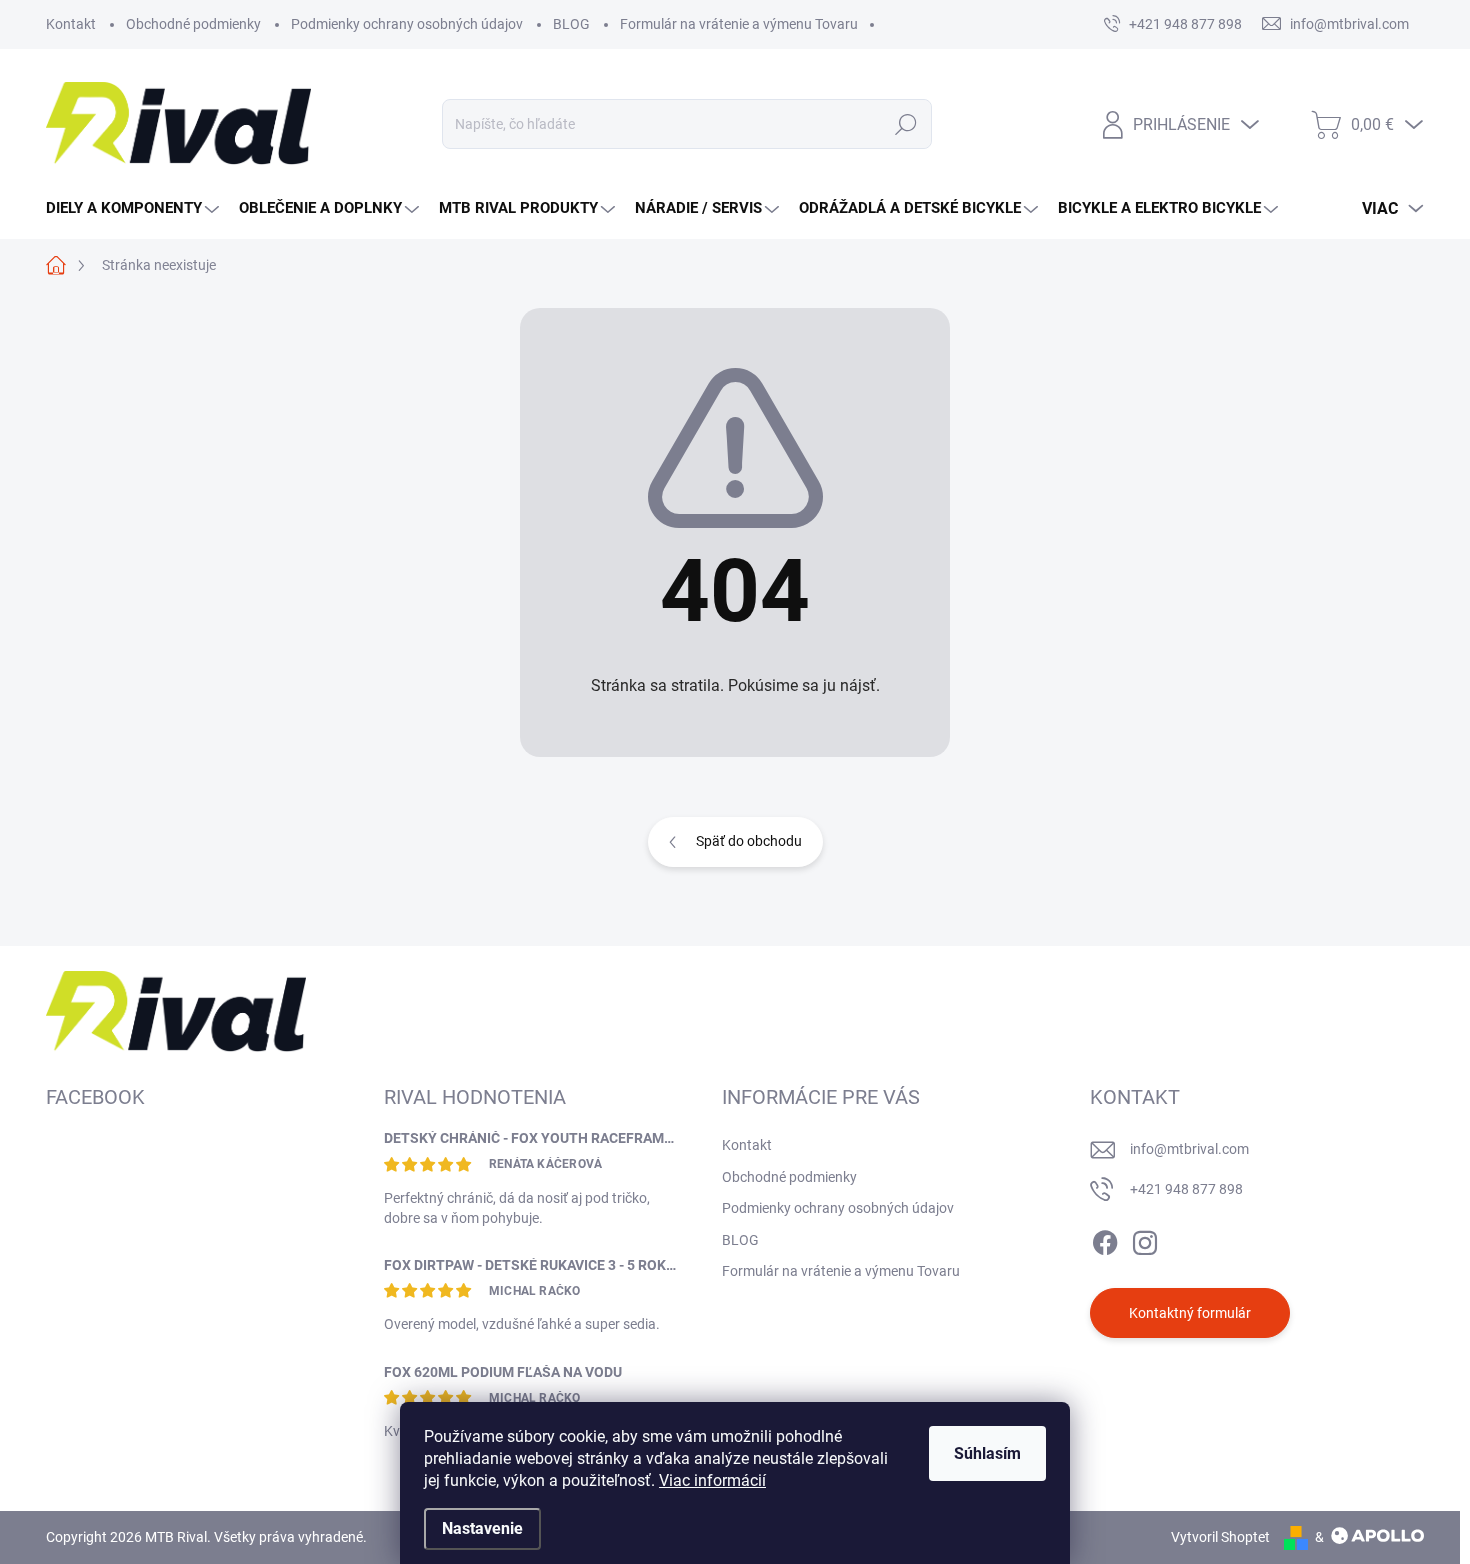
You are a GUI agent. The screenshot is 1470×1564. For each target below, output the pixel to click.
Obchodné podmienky (193, 24)
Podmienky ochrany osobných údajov (407, 24)
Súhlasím (987, 1453)
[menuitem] (135, 208)
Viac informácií (712, 1480)
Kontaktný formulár (1190, 1313)
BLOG (571, 24)
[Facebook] (1105, 1239)
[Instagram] (1145, 1239)
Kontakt (71, 24)
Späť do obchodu (749, 841)
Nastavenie (482, 1528)
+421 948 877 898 (1186, 1189)
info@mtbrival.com (1189, 1149)
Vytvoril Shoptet (1220, 1537)
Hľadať (905, 124)
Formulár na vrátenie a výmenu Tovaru (739, 24)
